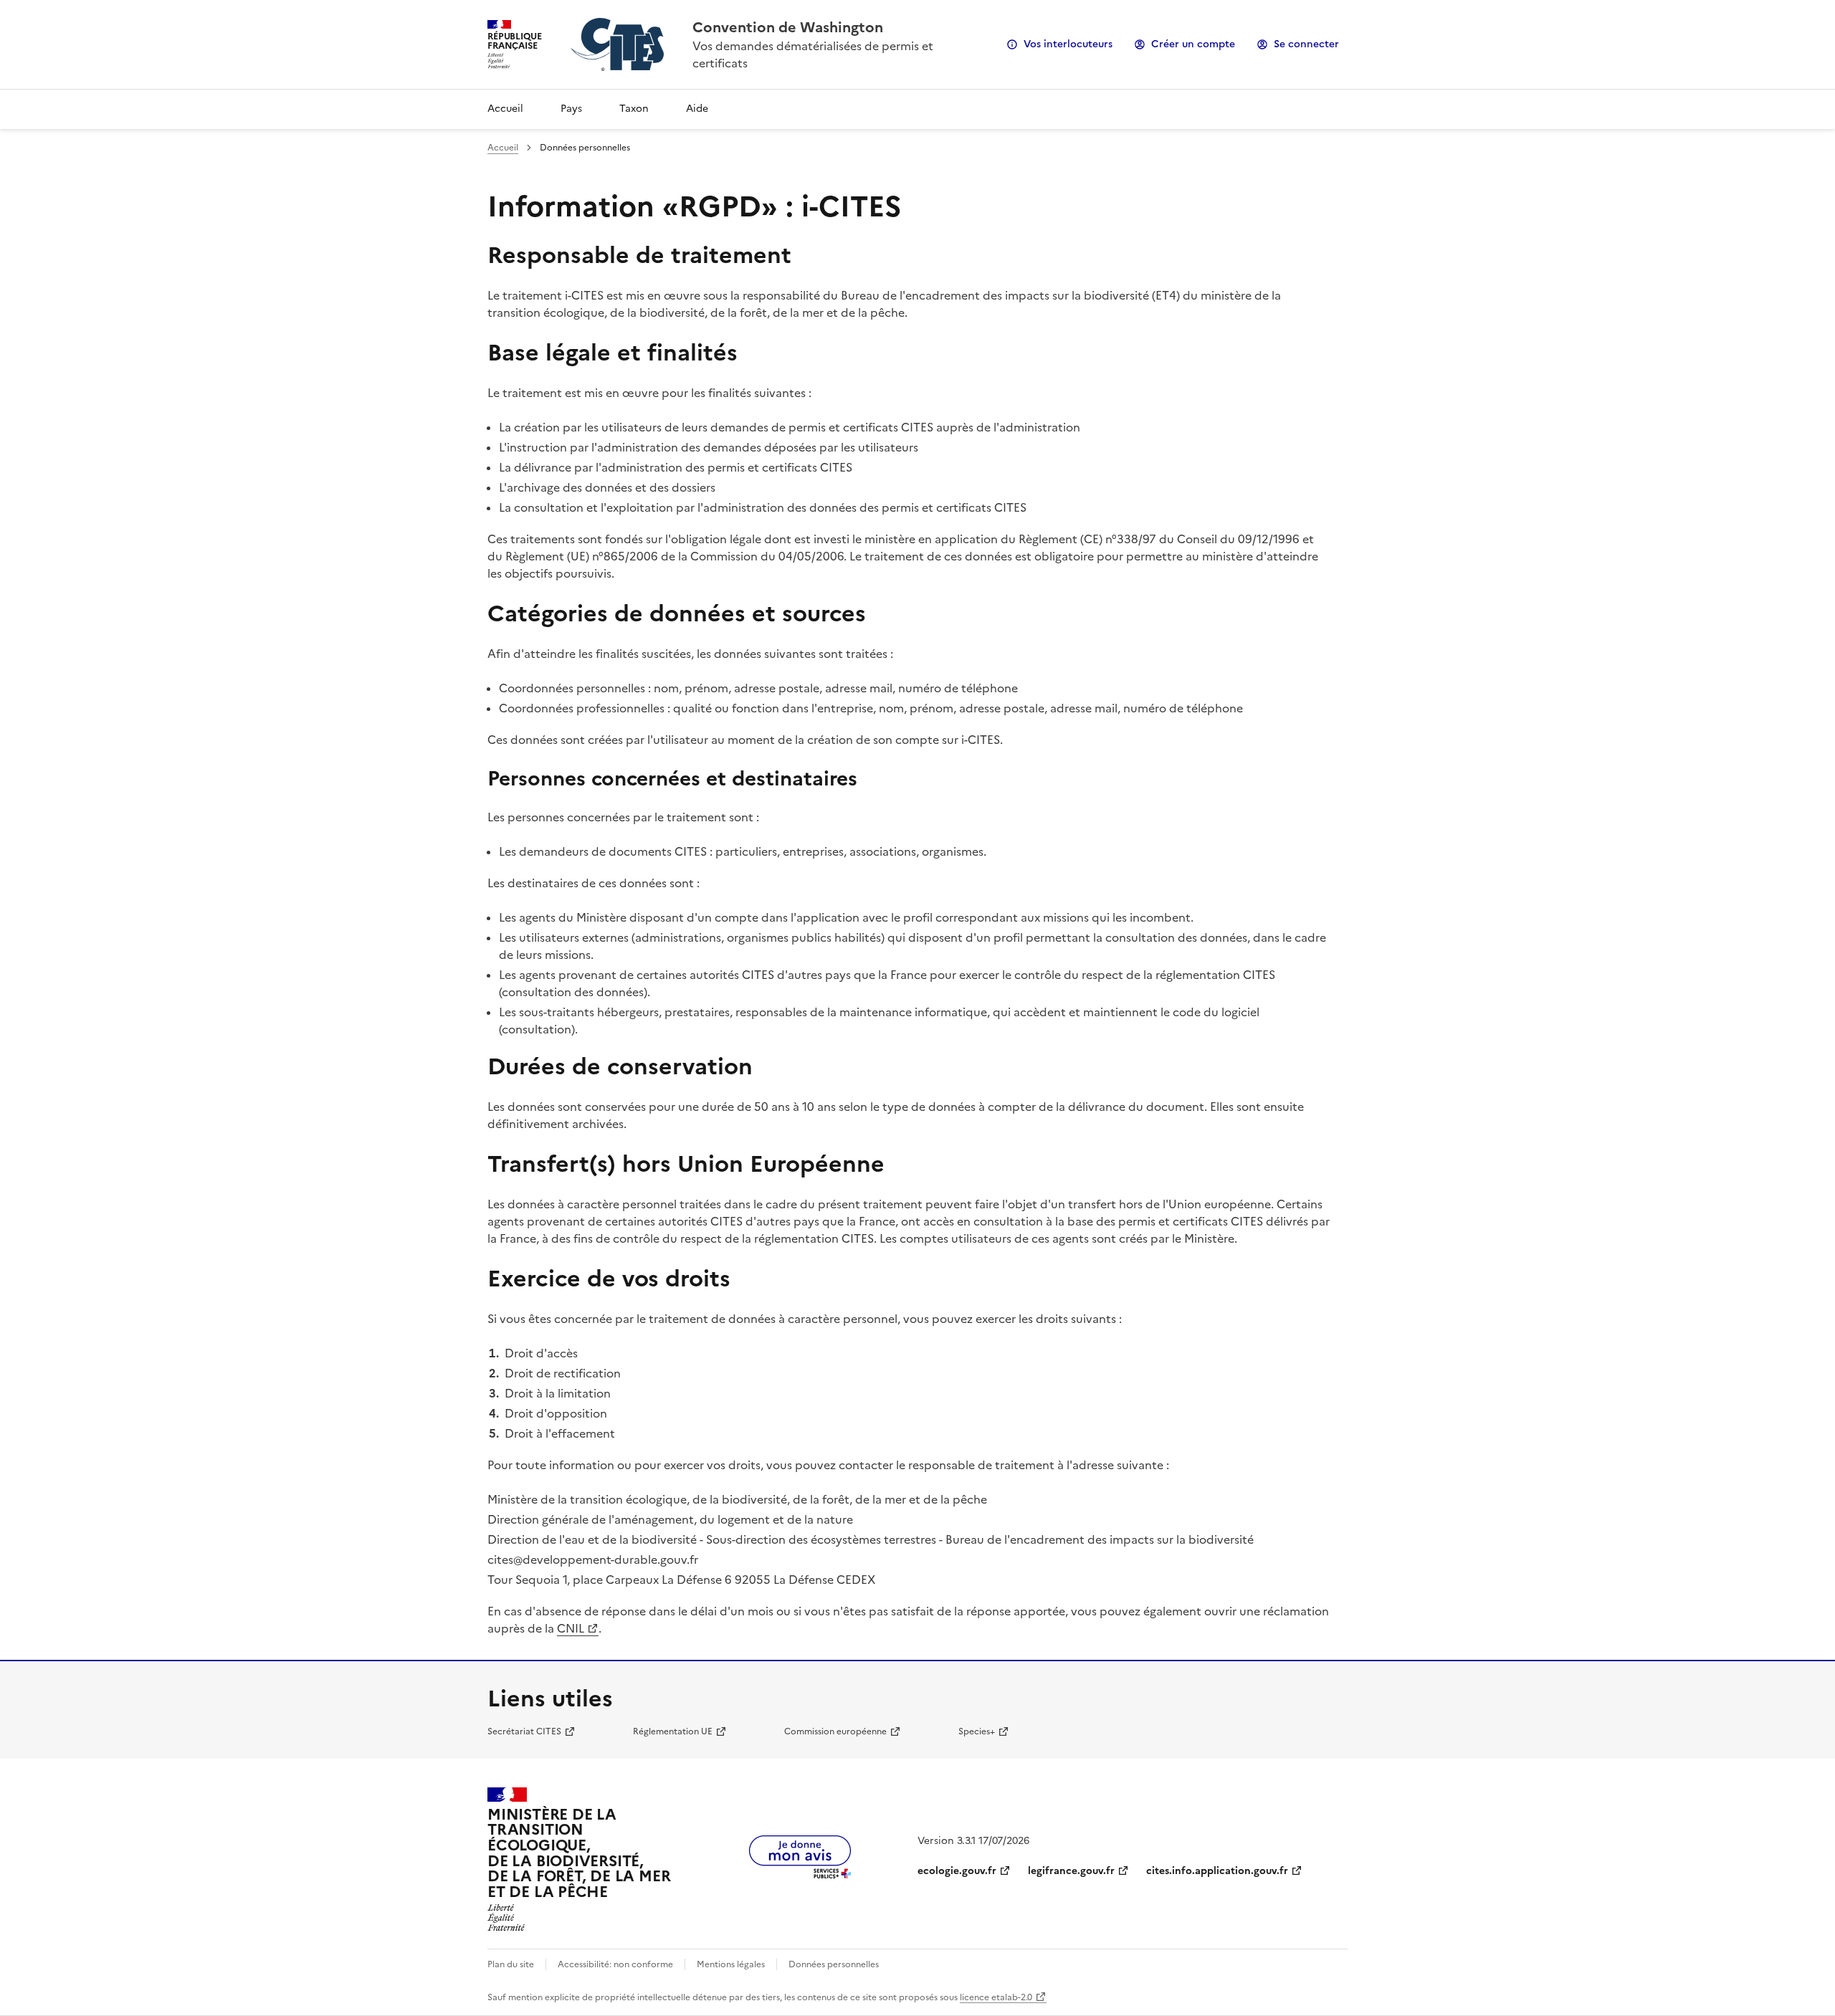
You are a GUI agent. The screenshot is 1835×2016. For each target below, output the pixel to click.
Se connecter (1306, 44)
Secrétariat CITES (524, 1731)
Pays (571, 109)
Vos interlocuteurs (1068, 44)
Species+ (977, 1731)
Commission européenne (835, 1731)
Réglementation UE (673, 1731)
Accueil (505, 109)
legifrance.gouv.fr (1071, 1871)
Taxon (634, 109)
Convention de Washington (788, 27)
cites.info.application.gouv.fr (1217, 1871)
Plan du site (511, 1964)
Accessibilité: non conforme (615, 1964)
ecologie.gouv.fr (957, 1871)
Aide (697, 109)
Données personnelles (834, 1964)
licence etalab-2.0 (996, 1997)
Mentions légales (731, 1964)
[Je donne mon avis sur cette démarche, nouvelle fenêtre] (800, 1874)
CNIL (571, 1628)
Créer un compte (1193, 44)
